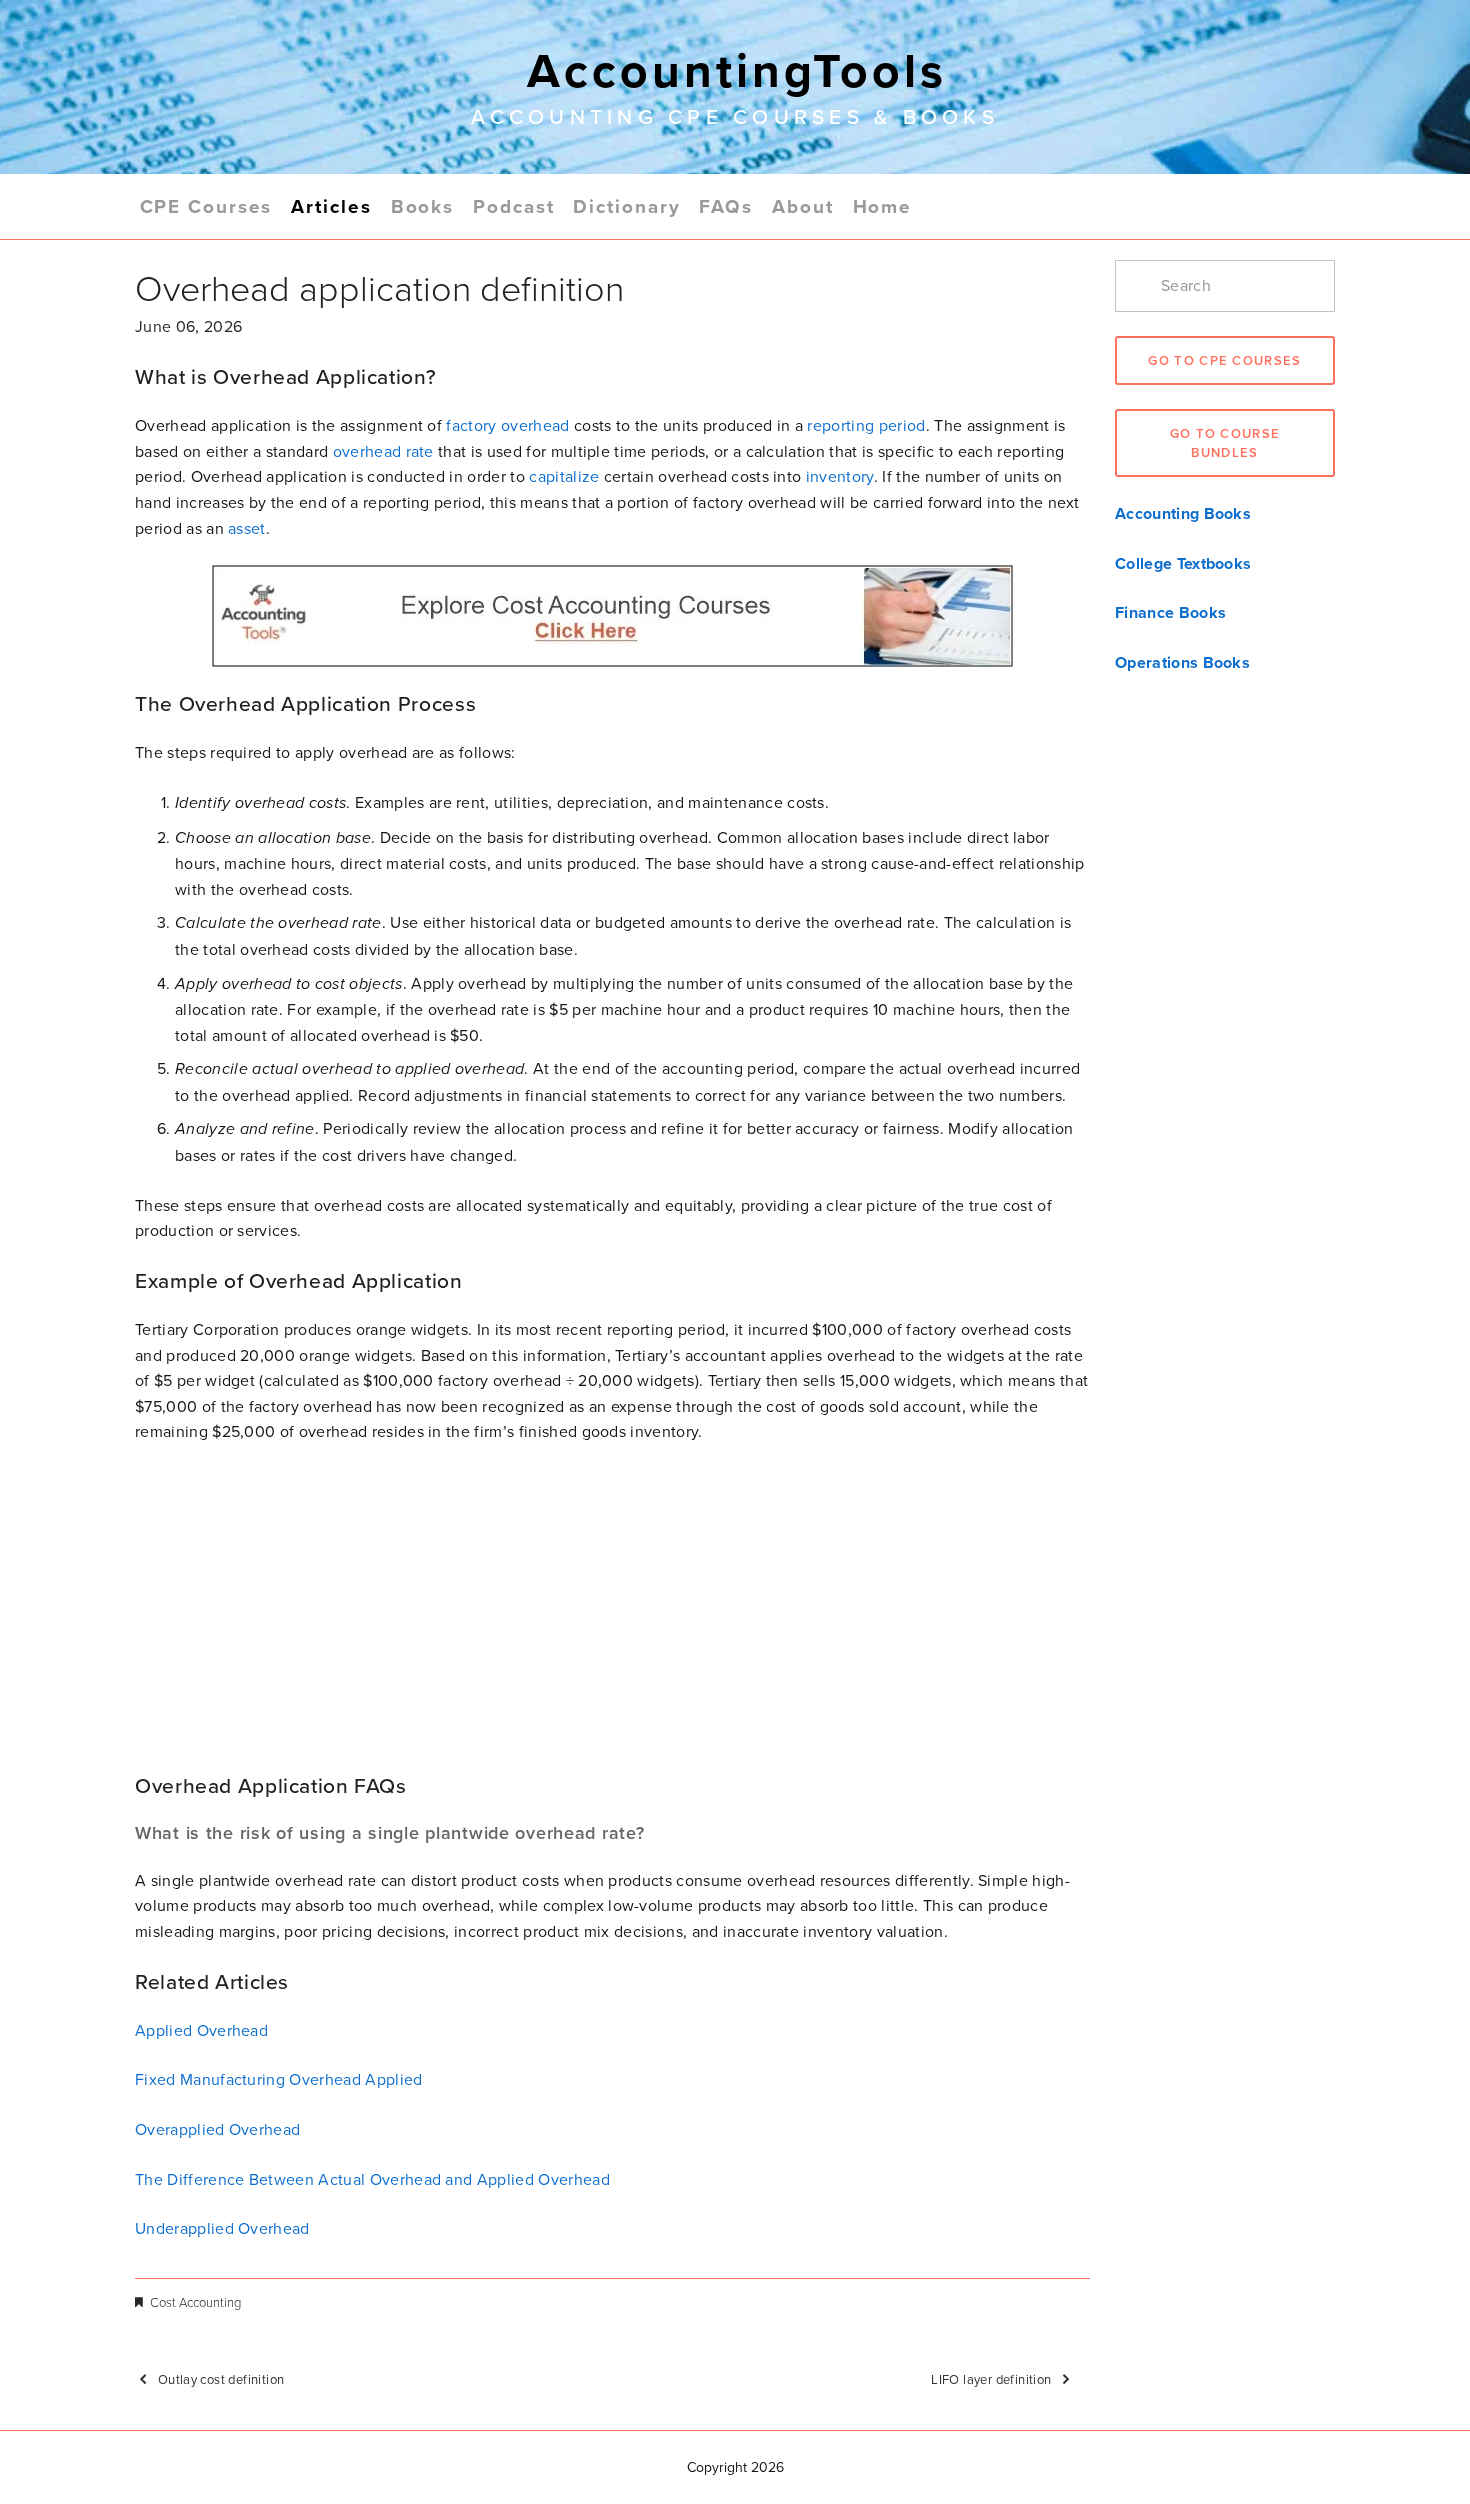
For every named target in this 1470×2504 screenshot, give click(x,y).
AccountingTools (737, 70)
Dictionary (626, 206)
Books (423, 206)
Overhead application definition (379, 287)
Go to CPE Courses (1224, 360)
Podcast (513, 206)
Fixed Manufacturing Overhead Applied (279, 2079)
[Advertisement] (612, 1609)
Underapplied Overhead (222, 2228)
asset (247, 528)
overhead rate (383, 451)
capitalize (564, 476)
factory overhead (507, 425)
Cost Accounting (195, 2302)
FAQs (726, 206)
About (803, 206)
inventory (840, 476)
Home (883, 206)
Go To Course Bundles (1225, 443)
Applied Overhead (201, 2030)
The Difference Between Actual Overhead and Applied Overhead (372, 2179)
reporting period (866, 425)
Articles (331, 206)
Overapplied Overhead (217, 2129)
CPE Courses (206, 206)
